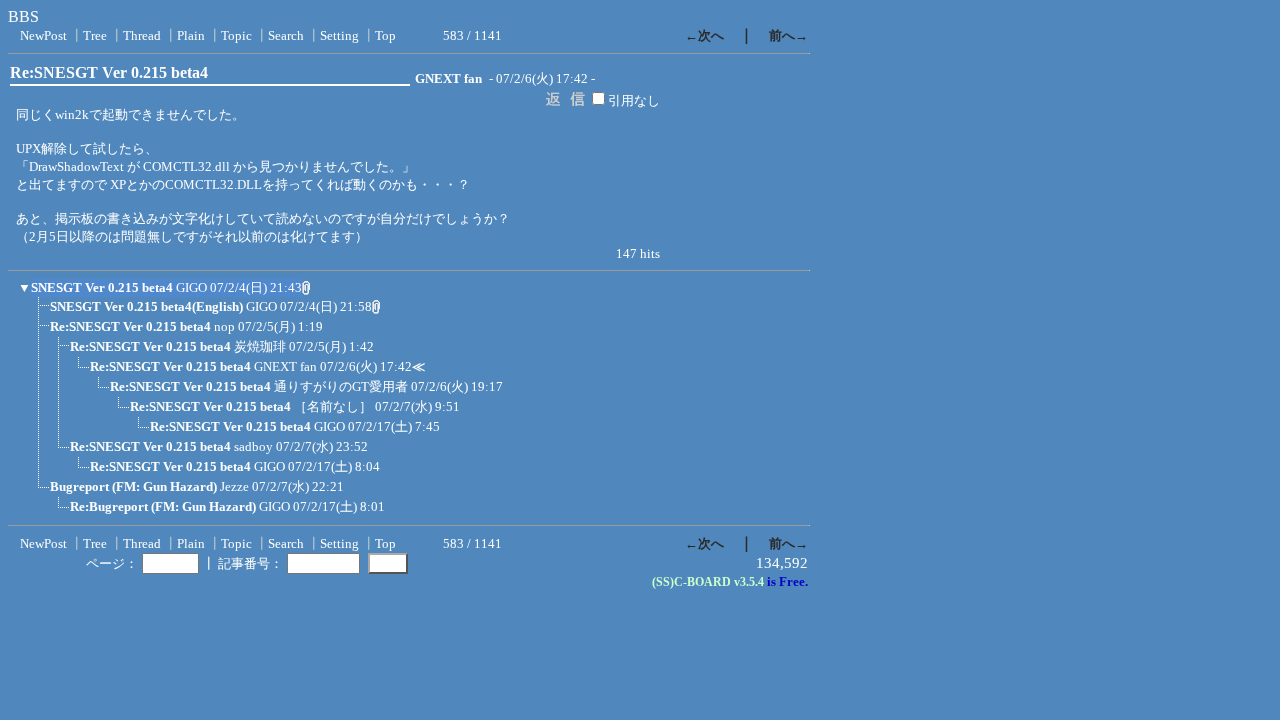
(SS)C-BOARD (691, 582)
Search (286, 35)
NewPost (43, 35)
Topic (236, 35)
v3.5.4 (749, 582)
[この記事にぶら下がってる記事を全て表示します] (40, 313)
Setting (339, 35)
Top (385, 35)
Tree (95, 35)
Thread (142, 35)
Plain (191, 35)
